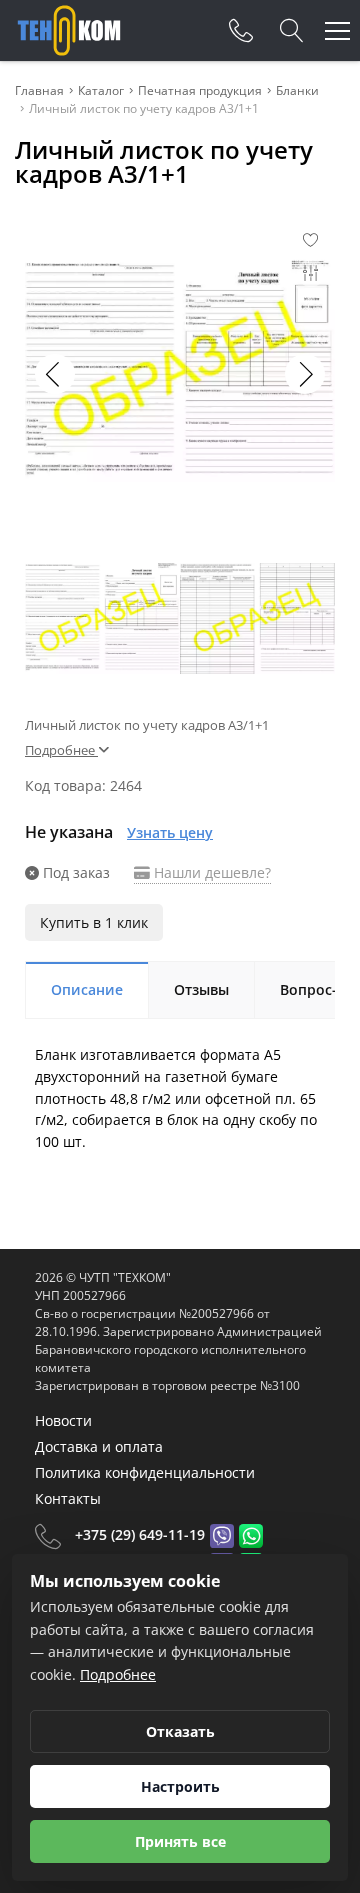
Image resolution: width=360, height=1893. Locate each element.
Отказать (180, 1731)
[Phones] (241, 31)
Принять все (180, 1841)
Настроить (180, 1786)
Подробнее (118, 1674)
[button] (305, 374)
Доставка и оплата (99, 1446)
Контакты (68, 1498)
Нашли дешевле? (210, 872)
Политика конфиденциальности (145, 1472)
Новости (63, 1420)
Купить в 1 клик (94, 922)
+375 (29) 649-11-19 (140, 1534)
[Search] (292, 31)
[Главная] (69, 30)
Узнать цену (170, 832)
